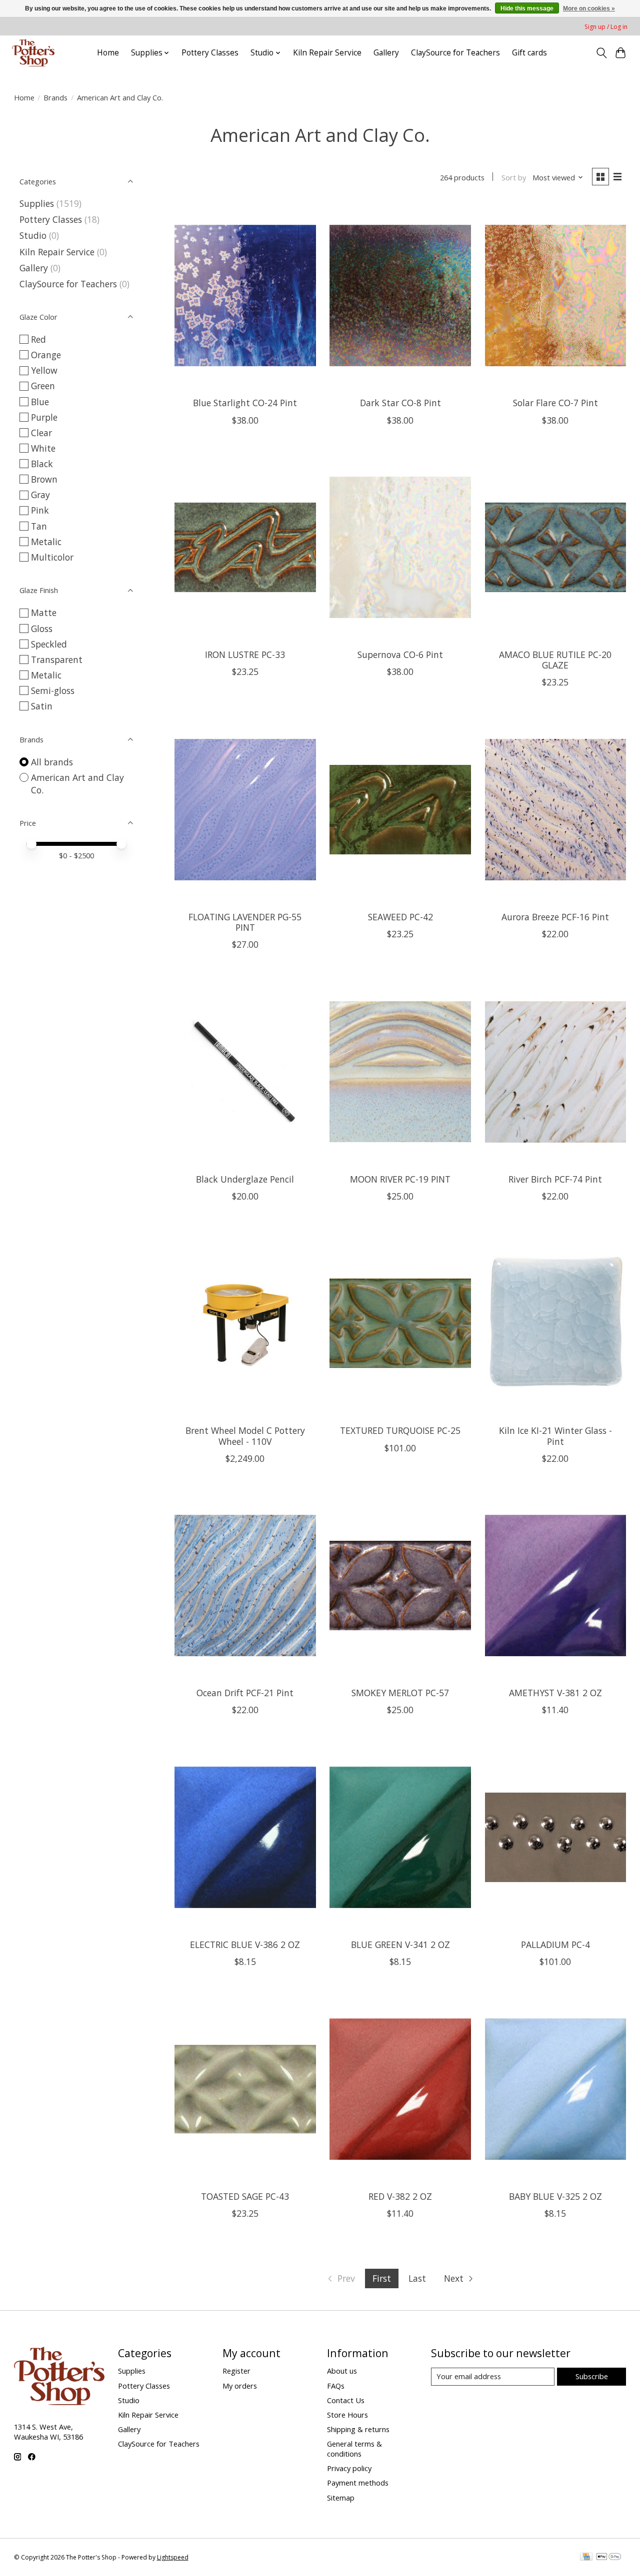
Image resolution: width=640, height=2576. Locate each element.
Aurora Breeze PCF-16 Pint (555, 917)
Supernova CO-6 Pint (400, 654)
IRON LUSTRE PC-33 (245, 654)
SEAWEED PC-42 (400, 917)
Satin (42, 706)
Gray (40, 495)
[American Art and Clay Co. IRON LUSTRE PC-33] (245, 548)
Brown (44, 479)
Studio (33, 235)
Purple (44, 417)
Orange (46, 355)
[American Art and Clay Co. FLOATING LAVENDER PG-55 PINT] (245, 809)
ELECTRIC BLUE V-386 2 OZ (245, 1944)
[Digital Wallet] (609, 2558)
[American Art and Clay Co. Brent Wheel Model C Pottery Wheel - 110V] (245, 1323)
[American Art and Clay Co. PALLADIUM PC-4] (556, 1837)
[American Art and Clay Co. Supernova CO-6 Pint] (400, 548)
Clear (41, 433)
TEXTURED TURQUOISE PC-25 (400, 1430)
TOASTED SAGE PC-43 (245, 2196)
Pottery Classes (210, 53)
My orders (240, 2386)
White (43, 448)
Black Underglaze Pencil (245, 1179)
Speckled (49, 644)
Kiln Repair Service (327, 53)
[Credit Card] (586, 2558)
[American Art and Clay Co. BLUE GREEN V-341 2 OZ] (400, 1837)
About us (342, 2371)
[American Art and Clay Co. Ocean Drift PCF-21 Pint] (245, 1586)
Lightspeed (173, 2557)
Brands (55, 97)
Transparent (57, 659)
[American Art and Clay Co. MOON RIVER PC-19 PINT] (400, 1072)
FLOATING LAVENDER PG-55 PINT (245, 922)
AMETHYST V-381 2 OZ (555, 1693)
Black (42, 464)
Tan (39, 526)
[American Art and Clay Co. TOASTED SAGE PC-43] (245, 2089)
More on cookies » (589, 8)
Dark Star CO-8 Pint (400, 403)
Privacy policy (349, 2468)
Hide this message (527, 8)
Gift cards (529, 53)
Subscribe (592, 2376)
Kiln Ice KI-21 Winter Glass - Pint (555, 1436)
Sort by (514, 177)
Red (38, 339)
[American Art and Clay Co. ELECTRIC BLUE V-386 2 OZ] (245, 1837)
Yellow (44, 370)
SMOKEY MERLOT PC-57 (400, 1693)
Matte (44, 613)
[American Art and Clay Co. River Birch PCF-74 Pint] (556, 1072)
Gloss (42, 629)
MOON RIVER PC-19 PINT (400, 1179)
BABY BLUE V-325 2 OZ (555, 2196)
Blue (40, 402)
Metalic (46, 542)
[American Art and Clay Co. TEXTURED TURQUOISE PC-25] (400, 1323)
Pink (40, 510)
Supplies (37, 203)
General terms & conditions (354, 2449)
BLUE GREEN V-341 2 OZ (400, 1944)
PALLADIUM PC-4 (555, 1944)
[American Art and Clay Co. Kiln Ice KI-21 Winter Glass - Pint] (556, 1323)
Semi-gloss (53, 690)
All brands (52, 762)
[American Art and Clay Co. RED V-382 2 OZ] (400, 2089)
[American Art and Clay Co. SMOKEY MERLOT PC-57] (400, 1586)
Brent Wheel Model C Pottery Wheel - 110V (245, 1436)
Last (417, 2278)
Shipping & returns (358, 2429)
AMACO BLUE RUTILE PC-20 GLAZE (555, 660)
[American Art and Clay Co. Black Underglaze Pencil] (245, 1072)
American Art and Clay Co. (77, 784)
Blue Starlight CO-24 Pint (245, 403)
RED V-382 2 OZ (400, 2196)
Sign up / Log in (606, 27)
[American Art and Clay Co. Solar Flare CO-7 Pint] (556, 296)
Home (108, 53)
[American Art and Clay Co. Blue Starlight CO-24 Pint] (245, 296)
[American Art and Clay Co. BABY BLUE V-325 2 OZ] (556, 2089)
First (382, 2278)
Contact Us (346, 2400)
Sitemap (341, 2498)
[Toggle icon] (601, 53)
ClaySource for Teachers (455, 53)
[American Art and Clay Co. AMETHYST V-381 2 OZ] (556, 1586)
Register (236, 2371)
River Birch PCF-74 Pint (555, 1179)
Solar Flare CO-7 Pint (555, 403)
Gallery (386, 53)
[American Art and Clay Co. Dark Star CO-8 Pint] (400, 296)
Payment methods (358, 2483)
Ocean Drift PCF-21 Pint (245, 1693)
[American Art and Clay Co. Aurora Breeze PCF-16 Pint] (556, 809)
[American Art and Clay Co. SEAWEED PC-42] (400, 809)
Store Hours (347, 2415)
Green (43, 386)
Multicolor (52, 557)
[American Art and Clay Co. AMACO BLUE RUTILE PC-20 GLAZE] (556, 548)
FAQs (336, 2386)
